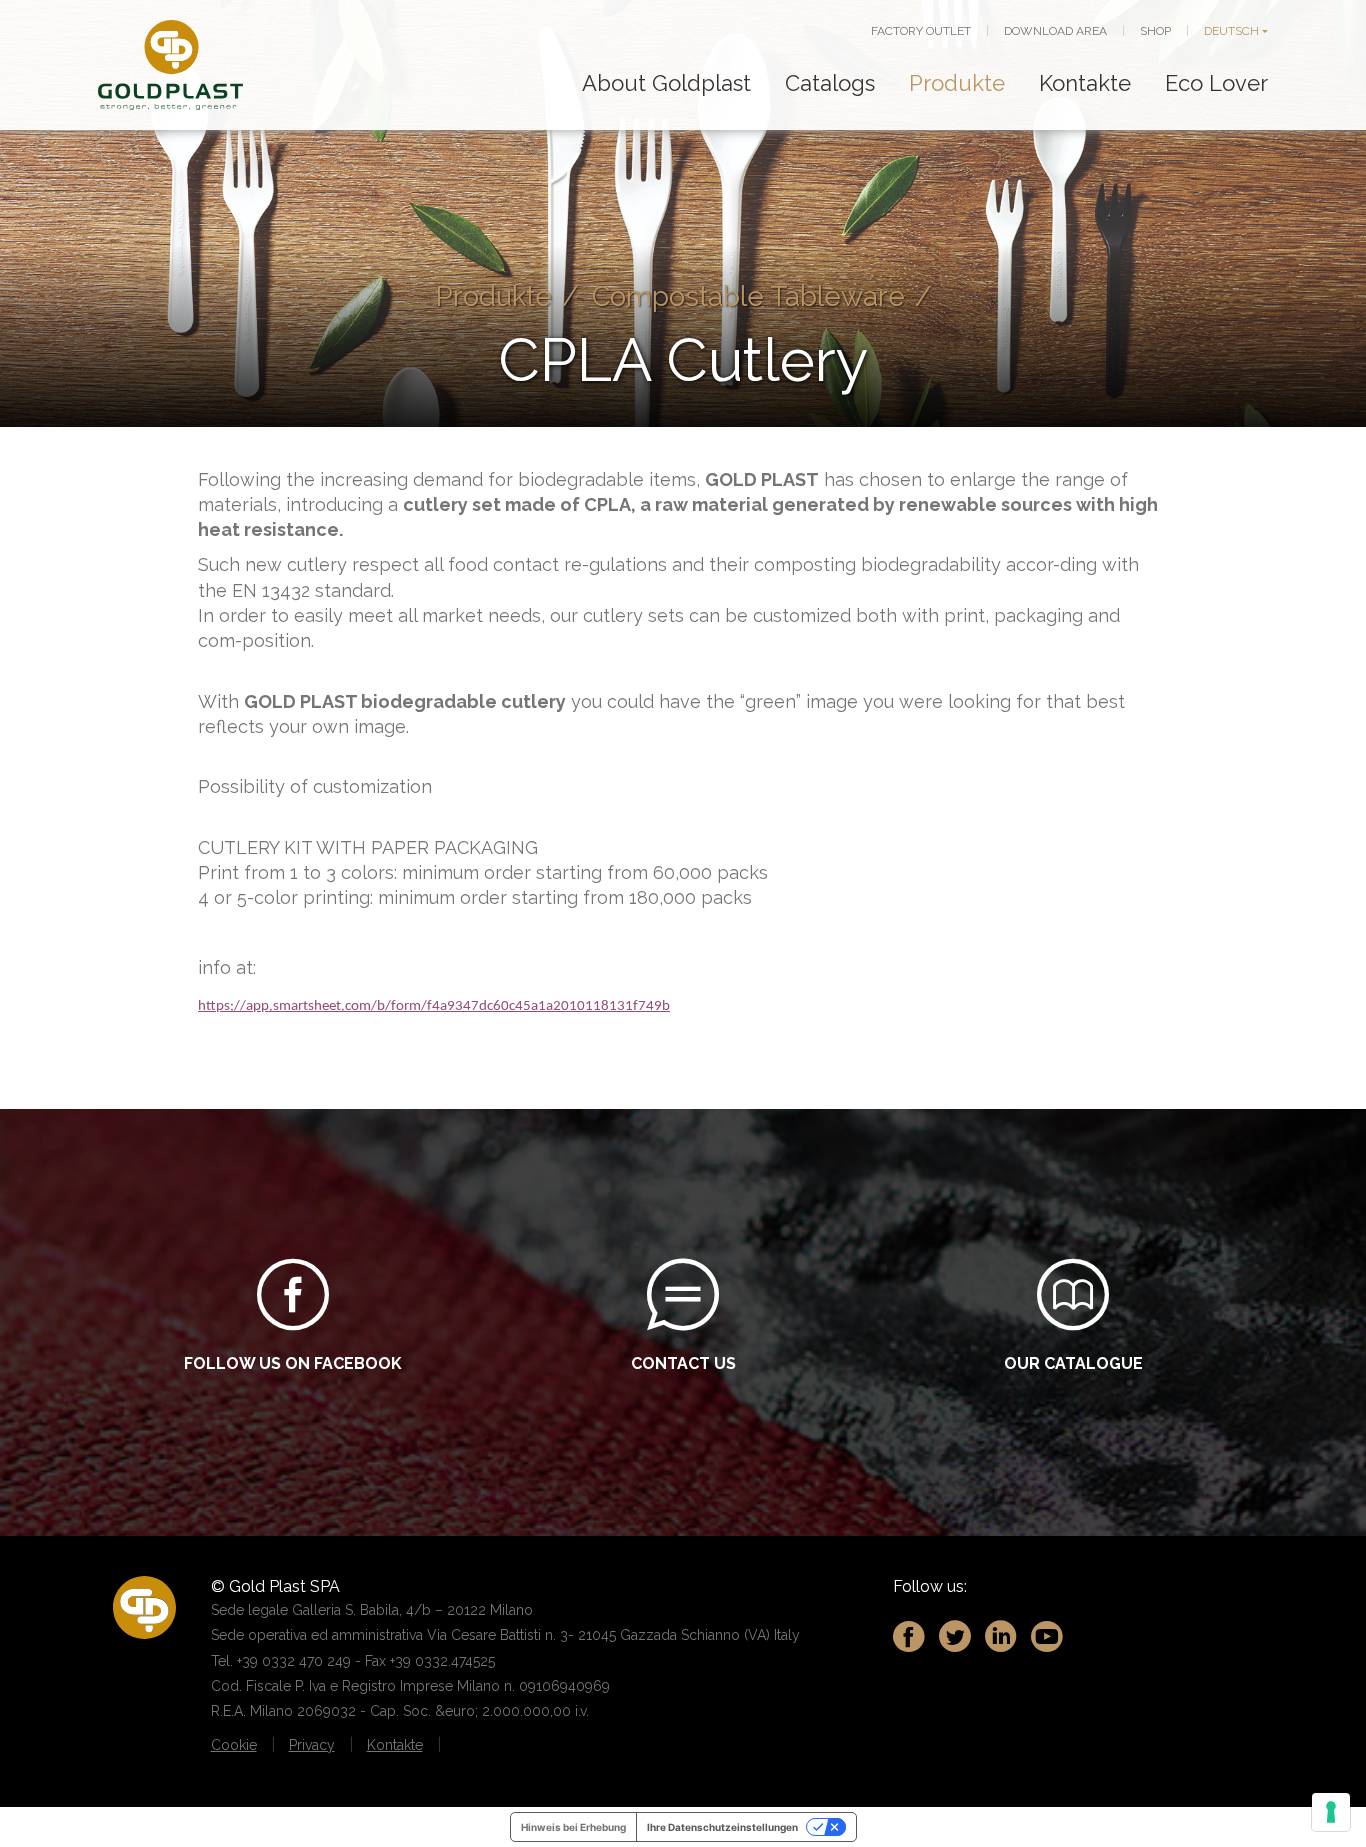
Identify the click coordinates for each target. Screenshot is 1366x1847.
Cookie (234, 1745)
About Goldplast (666, 83)
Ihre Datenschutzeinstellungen (722, 1827)
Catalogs (830, 83)
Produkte (957, 83)
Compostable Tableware (748, 296)
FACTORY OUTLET (921, 31)
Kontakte (1085, 83)
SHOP (1155, 31)
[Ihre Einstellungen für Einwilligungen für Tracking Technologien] (1331, 1812)
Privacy (312, 1745)
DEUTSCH (1231, 31)
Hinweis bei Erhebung (573, 1827)
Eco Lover (1216, 83)
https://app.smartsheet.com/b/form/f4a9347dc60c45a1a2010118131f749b (434, 1006)
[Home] (170, 65)
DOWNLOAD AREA (1055, 31)
